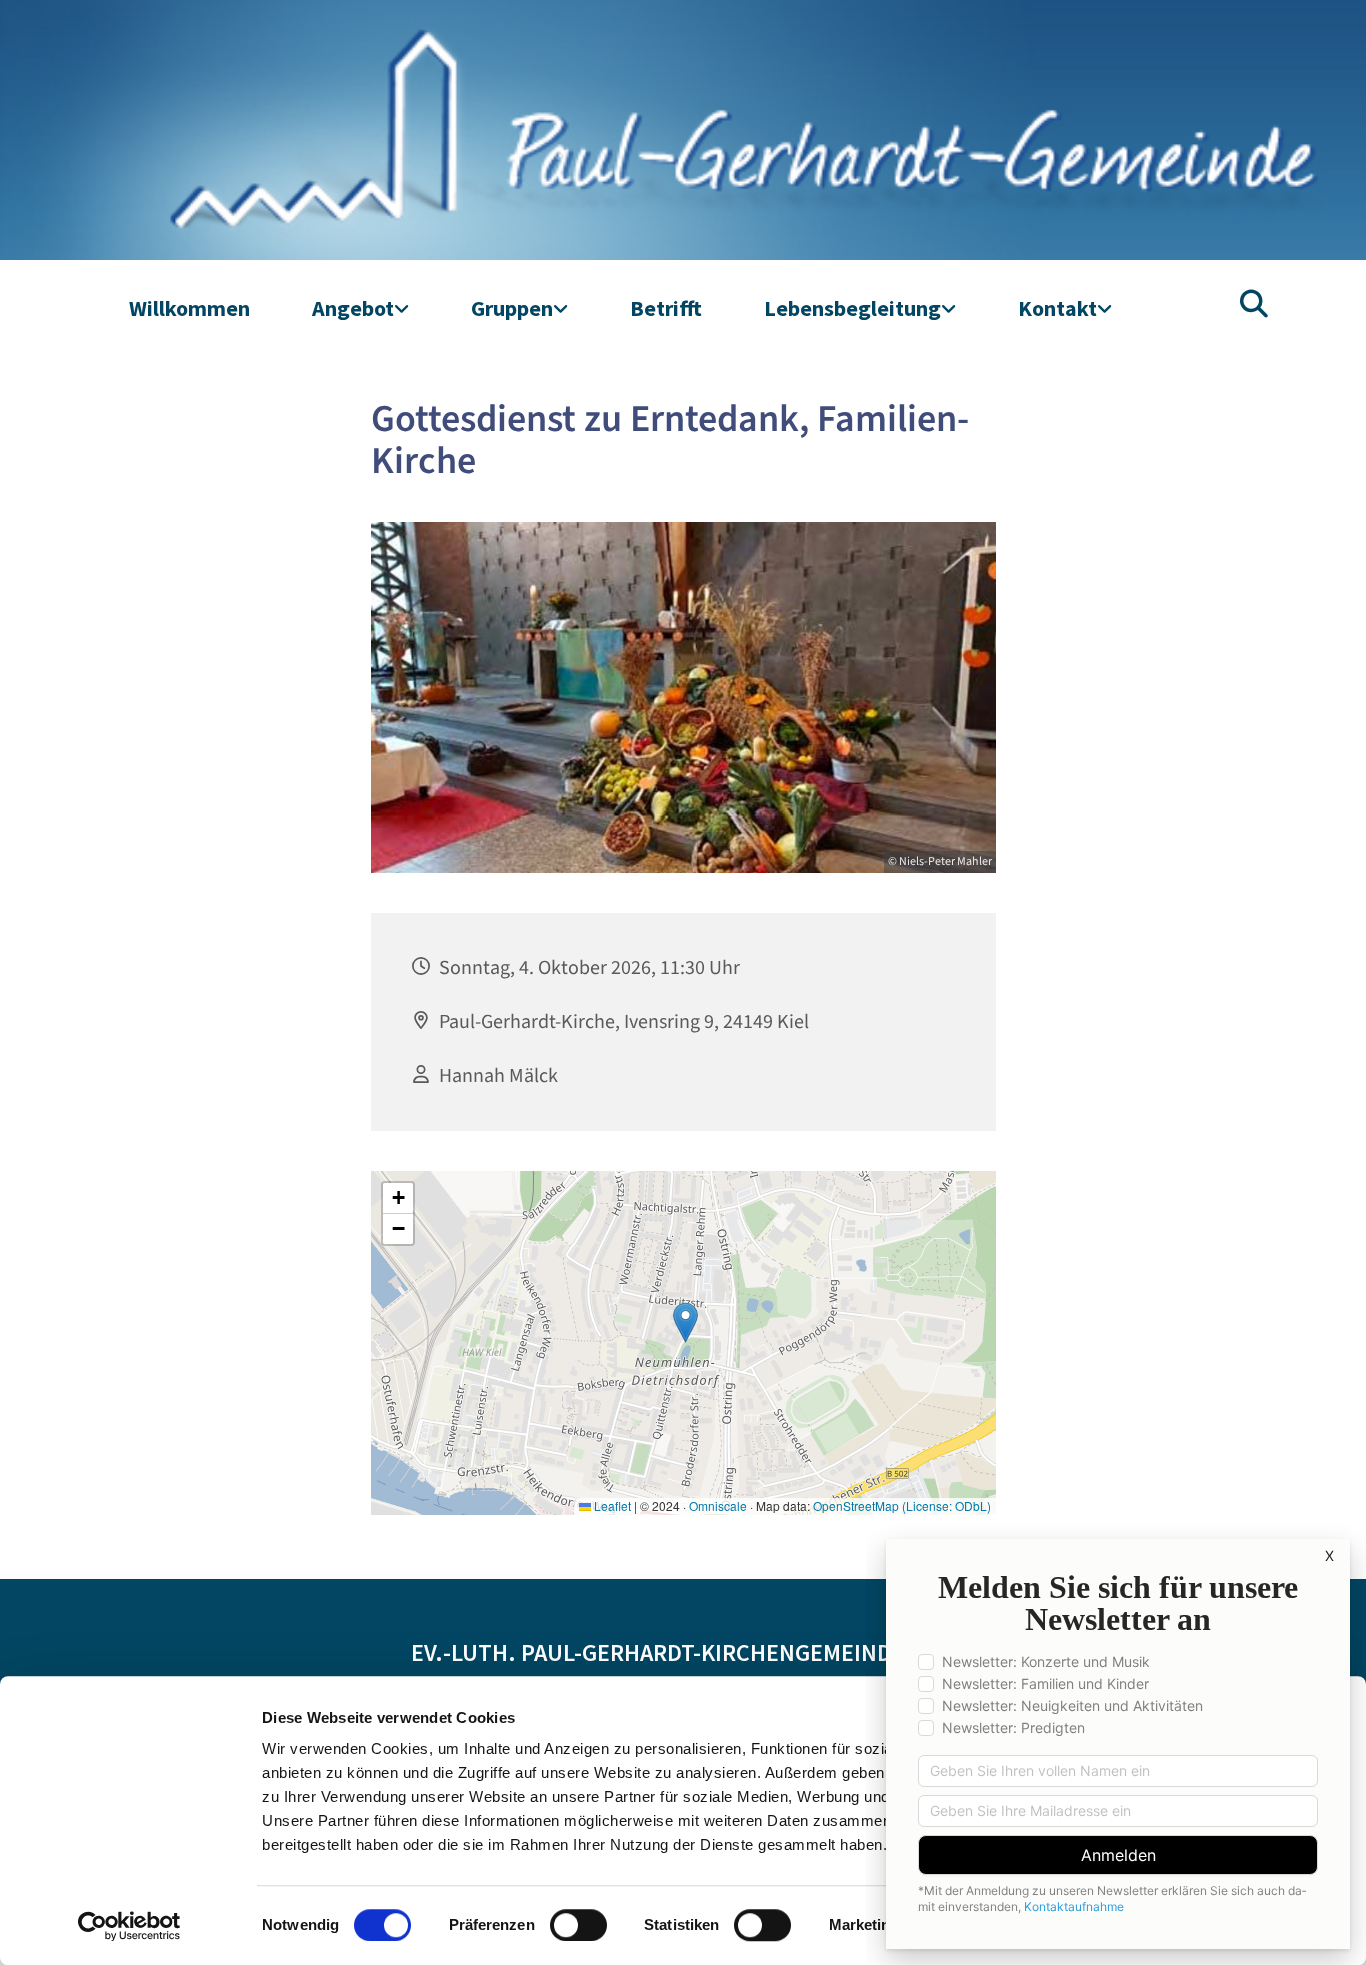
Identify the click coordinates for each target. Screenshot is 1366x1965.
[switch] (578, 1925)
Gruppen (512, 308)
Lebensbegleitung (852, 308)
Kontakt (1057, 308)
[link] (360, 309)
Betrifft (666, 308)
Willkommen (189, 308)
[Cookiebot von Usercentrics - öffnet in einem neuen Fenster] (129, 1926)
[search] (1254, 304)
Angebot (353, 308)
